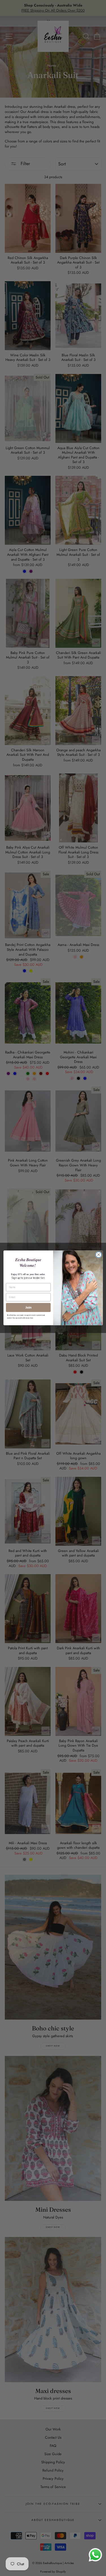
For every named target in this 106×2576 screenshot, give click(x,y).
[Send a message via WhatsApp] (95, 2555)
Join (28, 1307)
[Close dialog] (99, 1255)
